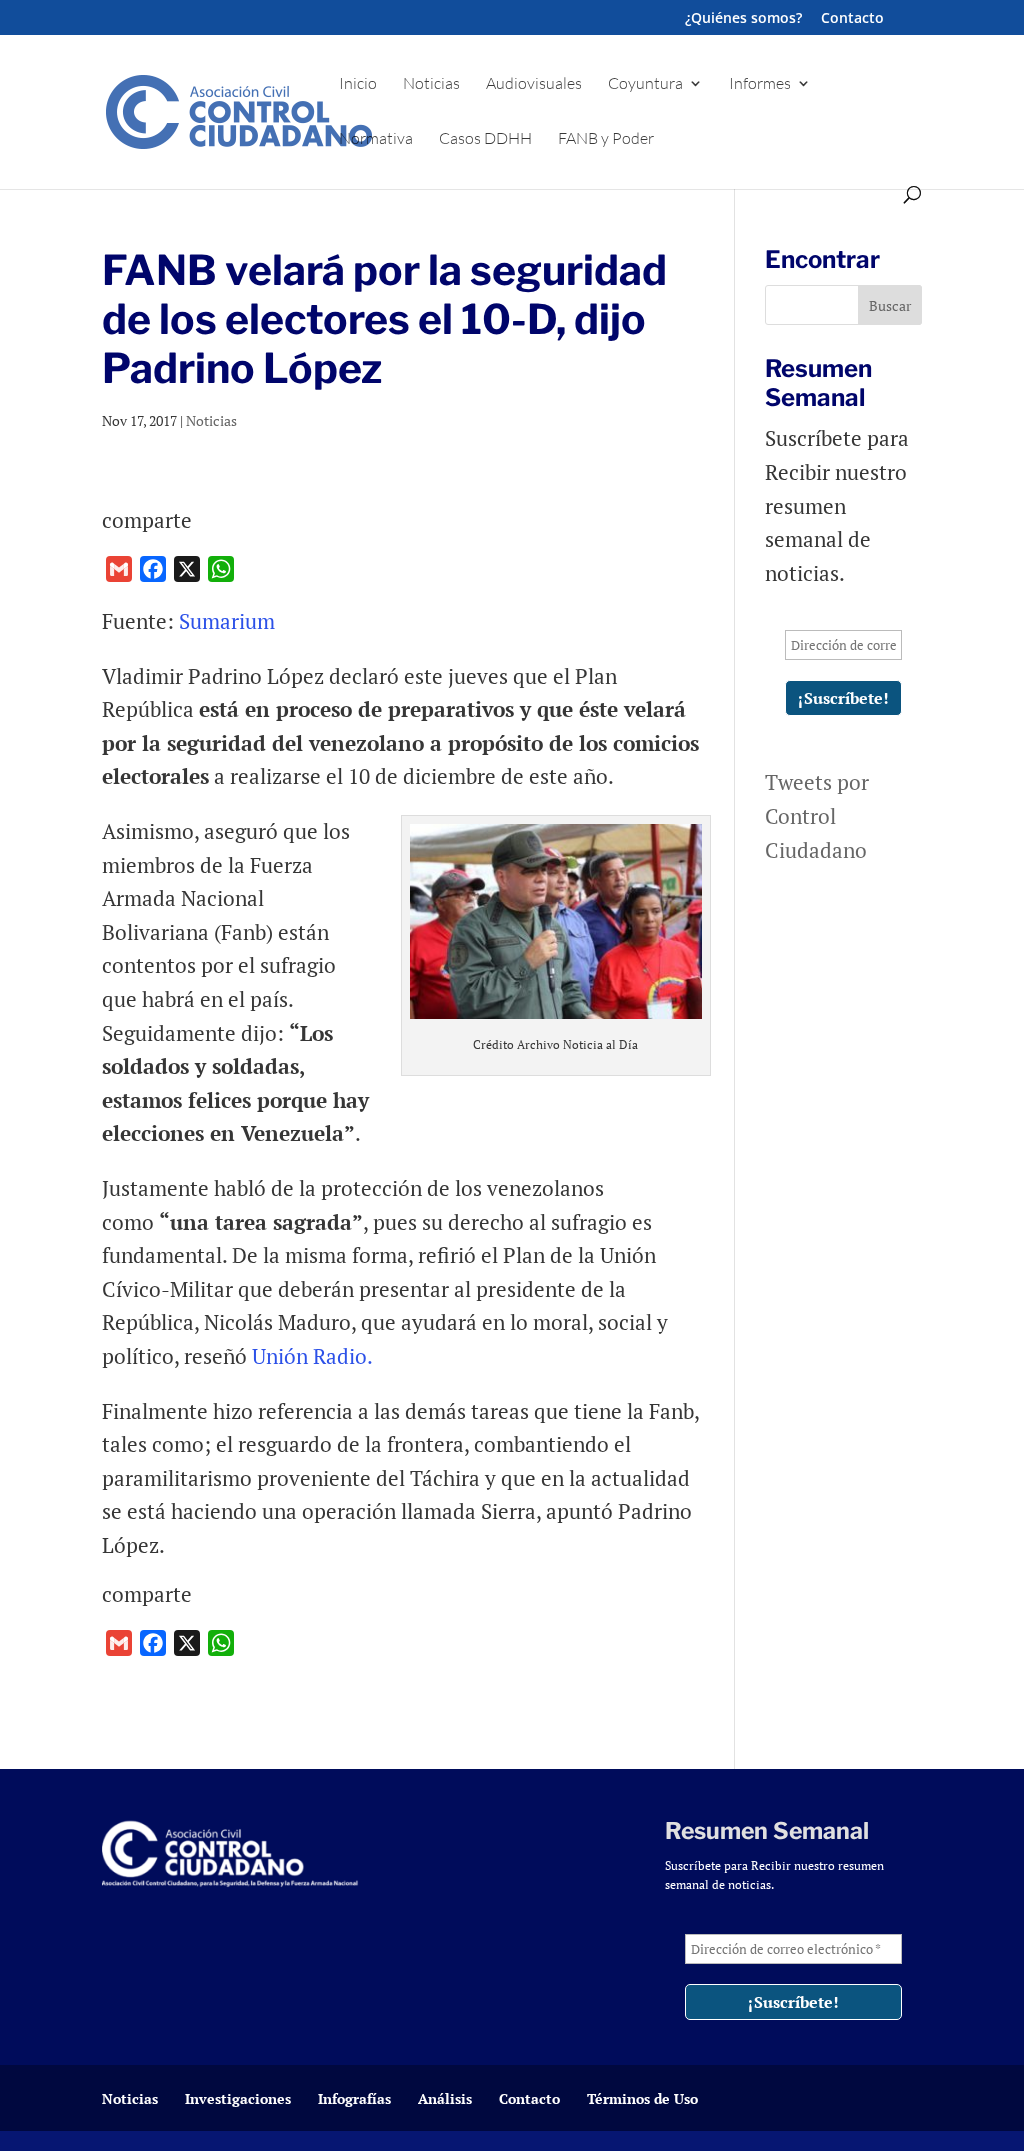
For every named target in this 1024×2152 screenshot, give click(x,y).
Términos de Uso (642, 2098)
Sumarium (227, 621)
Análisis (445, 2098)
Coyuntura (645, 84)
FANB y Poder (606, 139)
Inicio (358, 84)
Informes (760, 84)
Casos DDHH (485, 139)
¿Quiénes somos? (743, 19)
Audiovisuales (534, 84)
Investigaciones (238, 2098)
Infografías (354, 2098)
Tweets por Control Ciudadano (817, 815)
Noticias (431, 84)
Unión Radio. (312, 1356)
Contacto (852, 19)
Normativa (376, 139)
